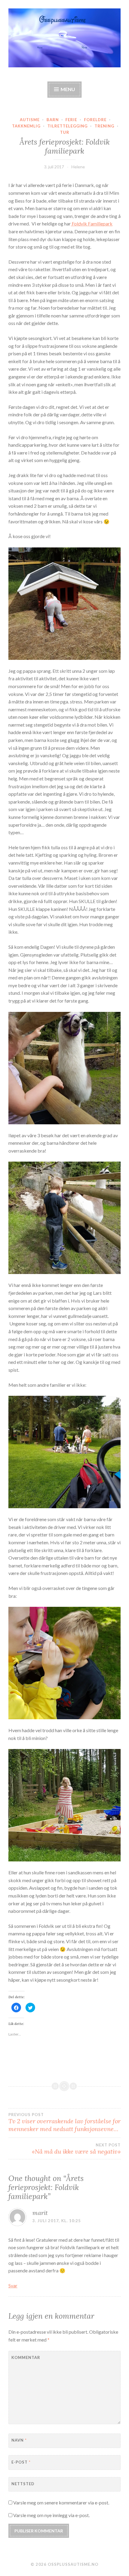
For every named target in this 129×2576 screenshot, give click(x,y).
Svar (13, 2285)
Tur (65, 132)
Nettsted (23, 2484)
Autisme (30, 120)
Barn (53, 120)
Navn (19, 2440)
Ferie (71, 120)
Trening (104, 126)
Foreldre (95, 120)
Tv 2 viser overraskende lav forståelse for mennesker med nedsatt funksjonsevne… (64, 2122)
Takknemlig (26, 126)
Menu (68, 89)
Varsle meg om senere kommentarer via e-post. (61, 2502)
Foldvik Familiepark (92, 224)
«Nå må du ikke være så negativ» (76, 2149)
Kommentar (26, 2357)
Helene (78, 167)
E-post (21, 2462)
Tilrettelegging (67, 126)
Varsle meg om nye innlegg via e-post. (51, 2515)
